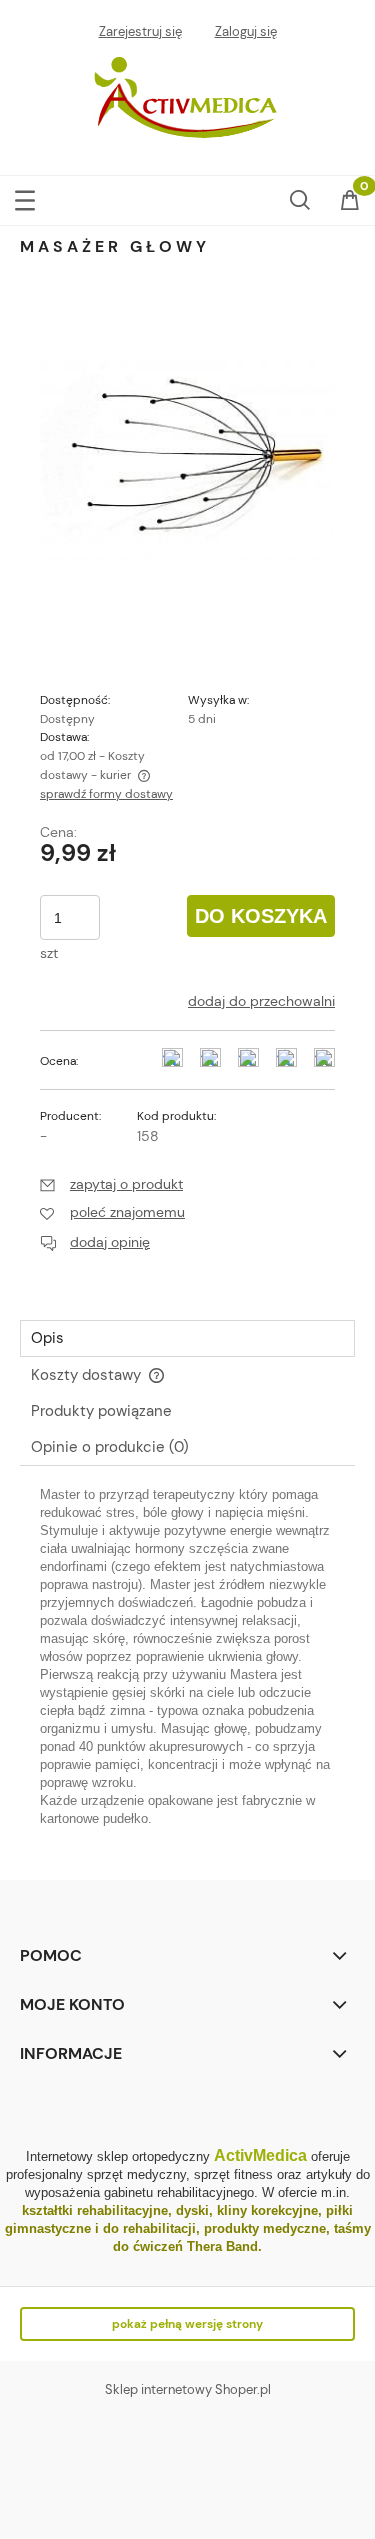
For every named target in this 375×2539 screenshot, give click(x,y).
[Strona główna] (188, 100)
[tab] (187, 1338)
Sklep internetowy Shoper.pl (188, 2389)
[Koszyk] (350, 202)
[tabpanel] (187, 1667)
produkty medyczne (265, 2228)
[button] (25, 196)
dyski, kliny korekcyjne (247, 2210)
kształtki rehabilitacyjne (95, 2210)
